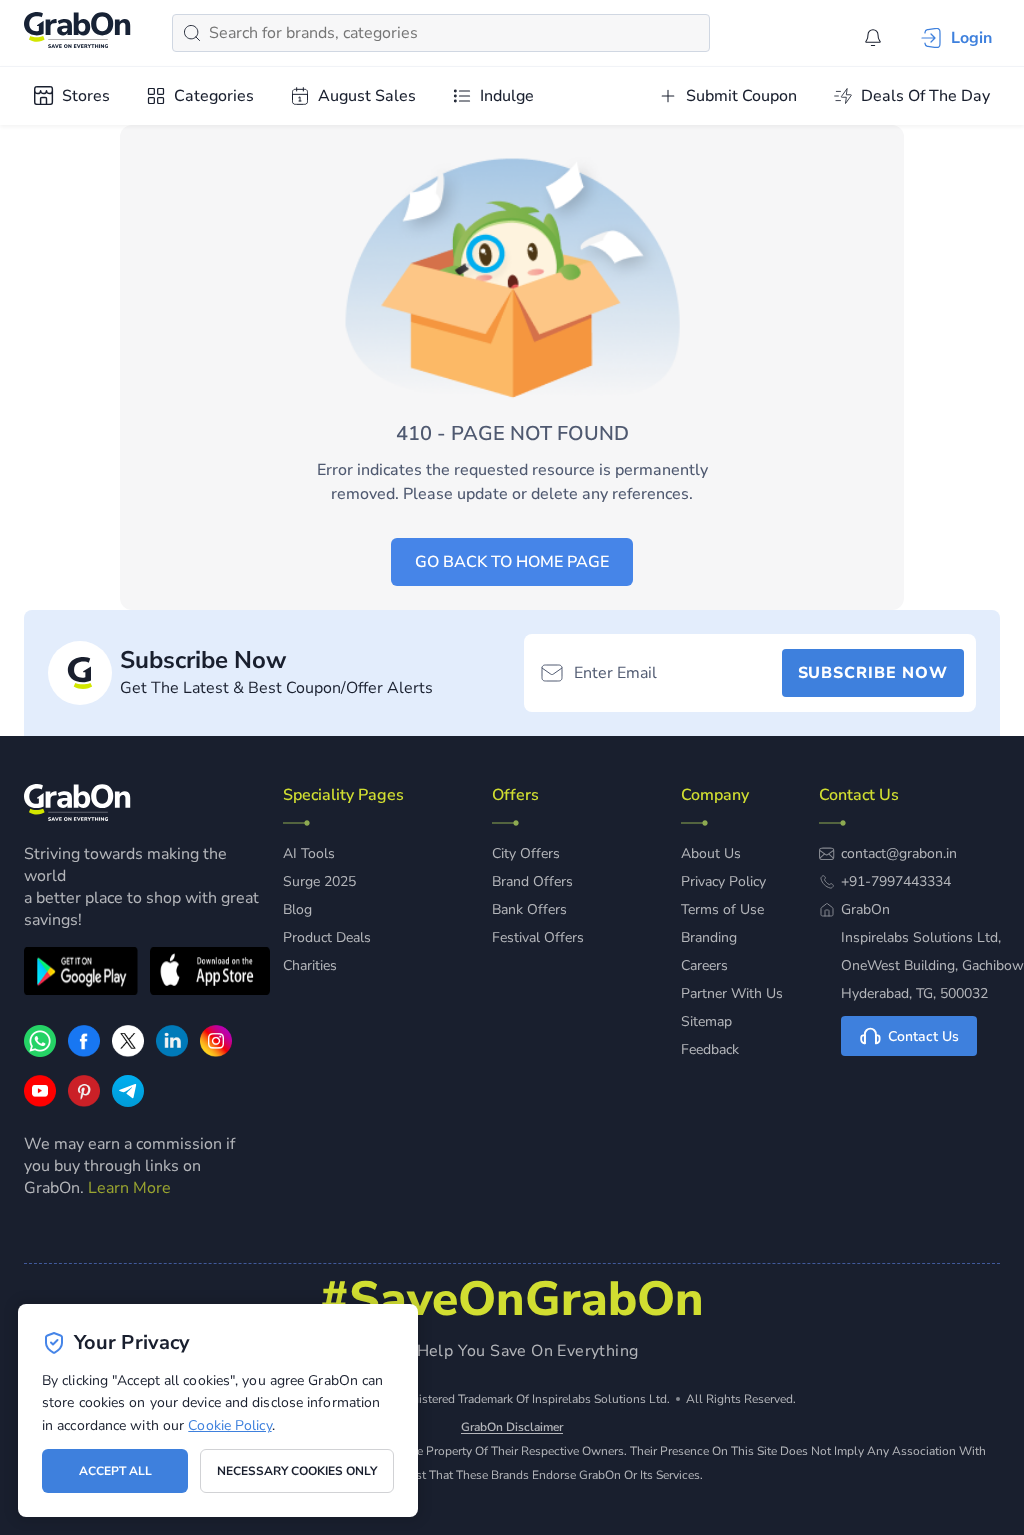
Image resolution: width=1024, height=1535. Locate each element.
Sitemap (706, 1021)
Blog (297, 909)
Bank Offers (529, 909)
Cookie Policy (229, 1425)
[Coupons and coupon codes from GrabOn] (78, 33)
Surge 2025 (319, 881)
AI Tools (309, 853)
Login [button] (971, 38)
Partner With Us (732, 993)
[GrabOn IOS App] (210, 974)
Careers (704, 965)
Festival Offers (538, 937)
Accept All (115, 1471)
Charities (310, 965)
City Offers (526, 853)
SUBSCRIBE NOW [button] (873, 673)
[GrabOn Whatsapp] (40, 1052)
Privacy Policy (723, 881)
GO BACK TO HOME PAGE (512, 562)
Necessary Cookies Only (297, 1471)
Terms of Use (722, 909)
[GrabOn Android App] (81, 974)
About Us (711, 853)
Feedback (710, 1049)
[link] (84, 1052)
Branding (709, 937)
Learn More (129, 1188)
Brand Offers (532, 881)
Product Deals (327, 937)
